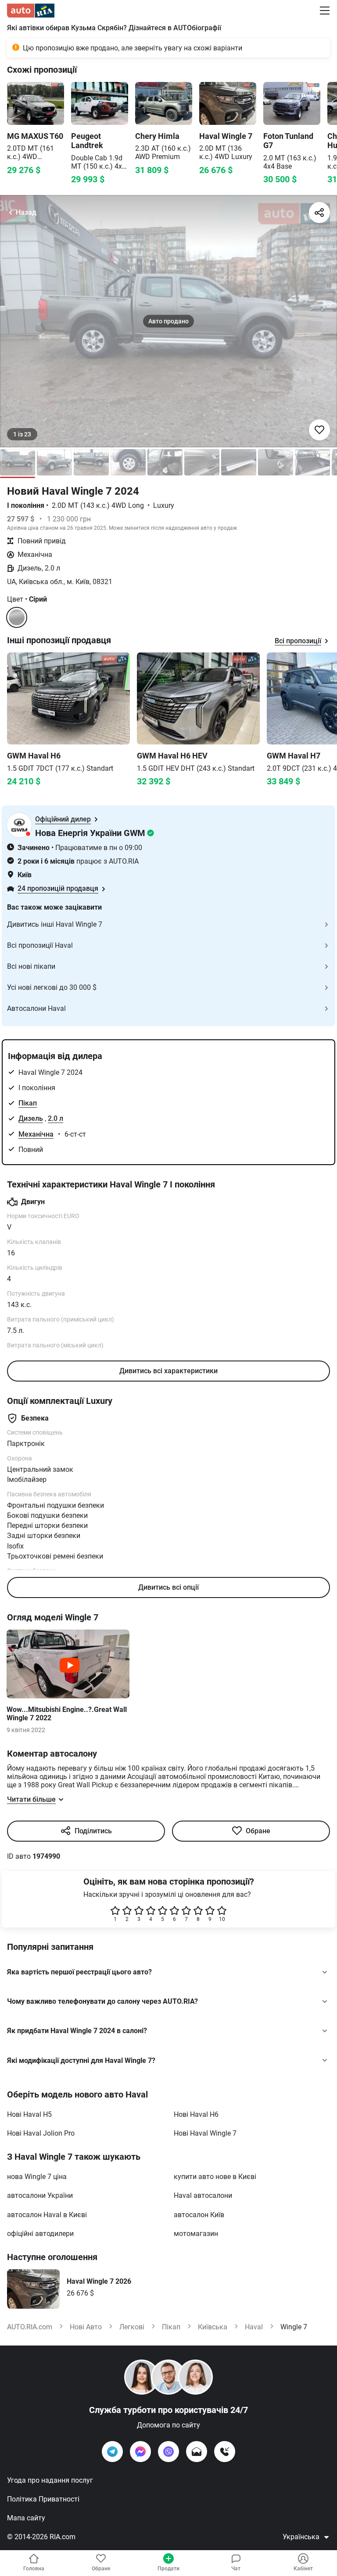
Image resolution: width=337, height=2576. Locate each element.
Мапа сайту (26, 2518)
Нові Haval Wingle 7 (205, 2133)
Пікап (28, 1103)
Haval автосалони (203, 2195)
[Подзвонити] (225, 2452)
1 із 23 (22, 434)
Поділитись (93, 1831)
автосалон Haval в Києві (47, 2215)
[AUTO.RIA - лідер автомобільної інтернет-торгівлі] (31, 11)
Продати (168, 2569)
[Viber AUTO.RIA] (168, 2452)
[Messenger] (140, 2452)
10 (222, 1919)
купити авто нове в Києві (215, 2177)
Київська (213, 2327)
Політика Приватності (43, 2499)
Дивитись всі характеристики (168, 1371)
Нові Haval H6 (196, 2114)
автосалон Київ (199, 2215)
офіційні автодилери (40, 2234)
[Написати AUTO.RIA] (197, 2452)
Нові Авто (86, 2327)
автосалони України (40, 2195)
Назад (26, 212)
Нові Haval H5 (29, 2114)
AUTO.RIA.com (30, 2327)
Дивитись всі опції (168, 1587)
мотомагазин (196, 2234)
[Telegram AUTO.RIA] (112, 2452)
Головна (34, 2569)
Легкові (132, 2327)
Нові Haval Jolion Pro (41, 2133)
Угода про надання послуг (50, 2480)
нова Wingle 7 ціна (37, 2177)
